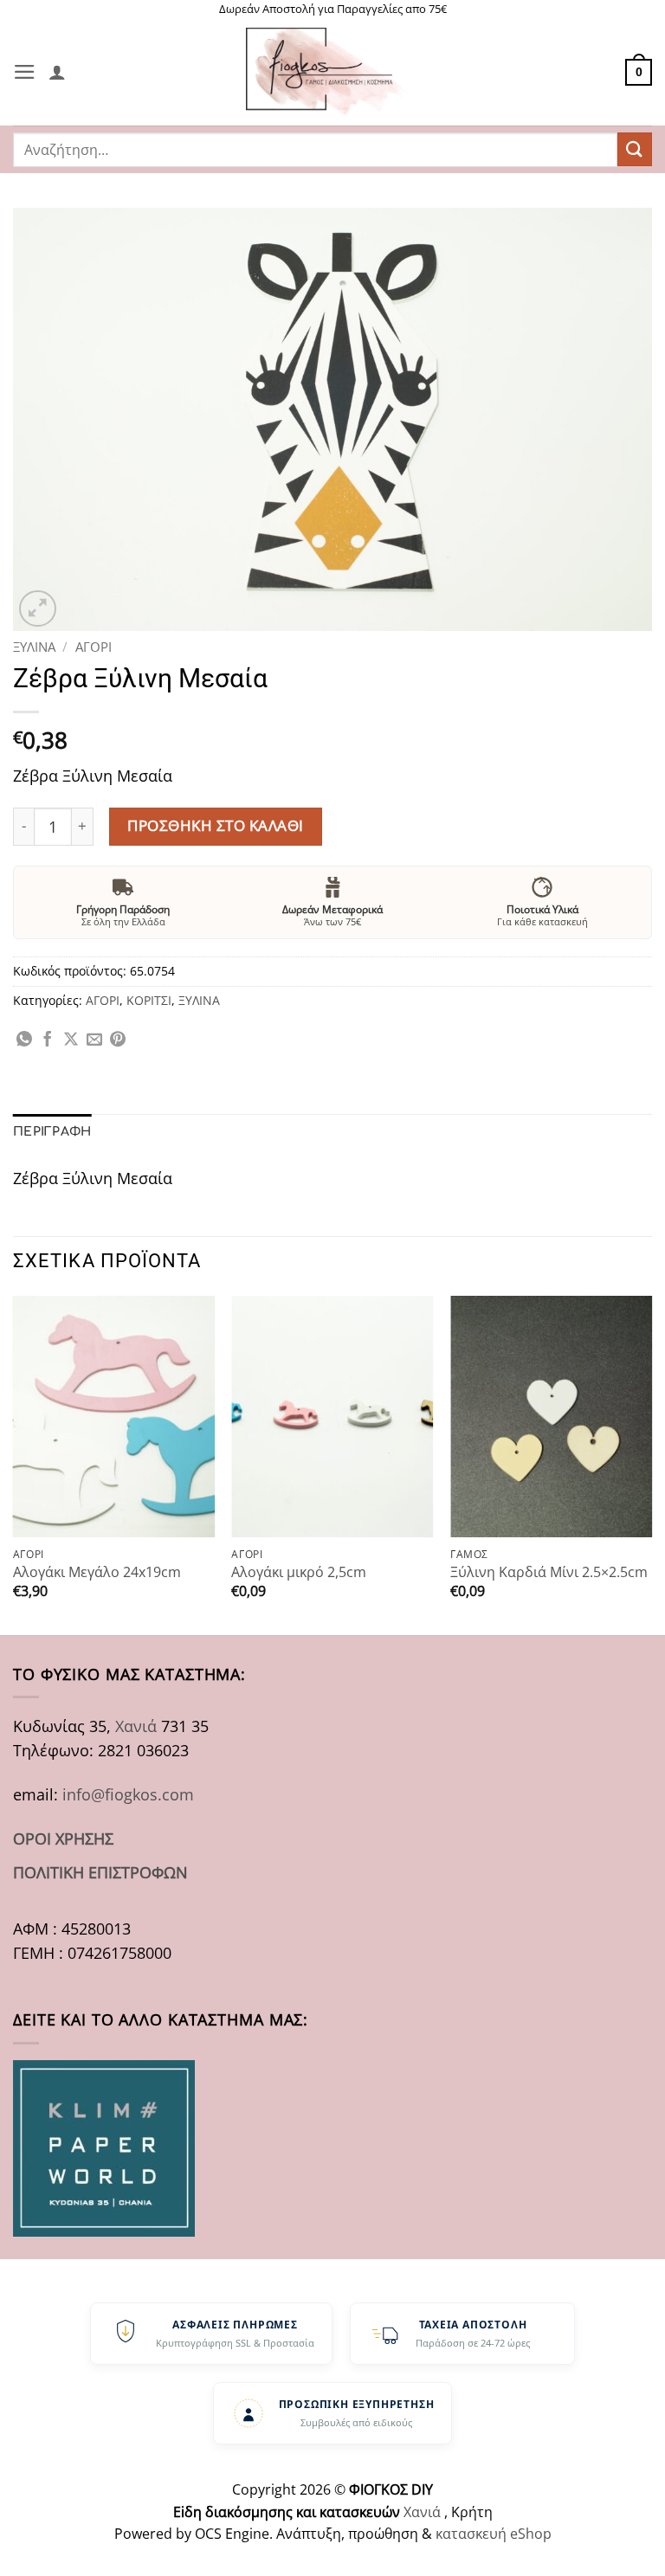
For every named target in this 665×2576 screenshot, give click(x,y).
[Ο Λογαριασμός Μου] (57, 72)
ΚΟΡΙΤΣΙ (149, 1000)
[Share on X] (71, 1040)
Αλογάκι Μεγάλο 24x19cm (97, 1572)
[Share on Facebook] (48, 1040)
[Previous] (14, 1464)
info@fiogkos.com (128, 1794)
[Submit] (635, 149)
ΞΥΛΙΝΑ (34, 647)
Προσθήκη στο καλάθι (216, 825)
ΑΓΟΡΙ (94, 647)
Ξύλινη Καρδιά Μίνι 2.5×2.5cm (549, 1572)
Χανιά (136, 1726)
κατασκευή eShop (494, 2534)
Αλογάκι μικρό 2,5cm (299, 1572)
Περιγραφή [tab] (52, 1132)
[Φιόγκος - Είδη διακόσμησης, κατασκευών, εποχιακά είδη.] (332, 72)
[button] (25, 72)
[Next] (651, 1464)
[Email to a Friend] (94, 1040)
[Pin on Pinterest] (118, 1040)
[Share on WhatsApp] (24, 1040)
